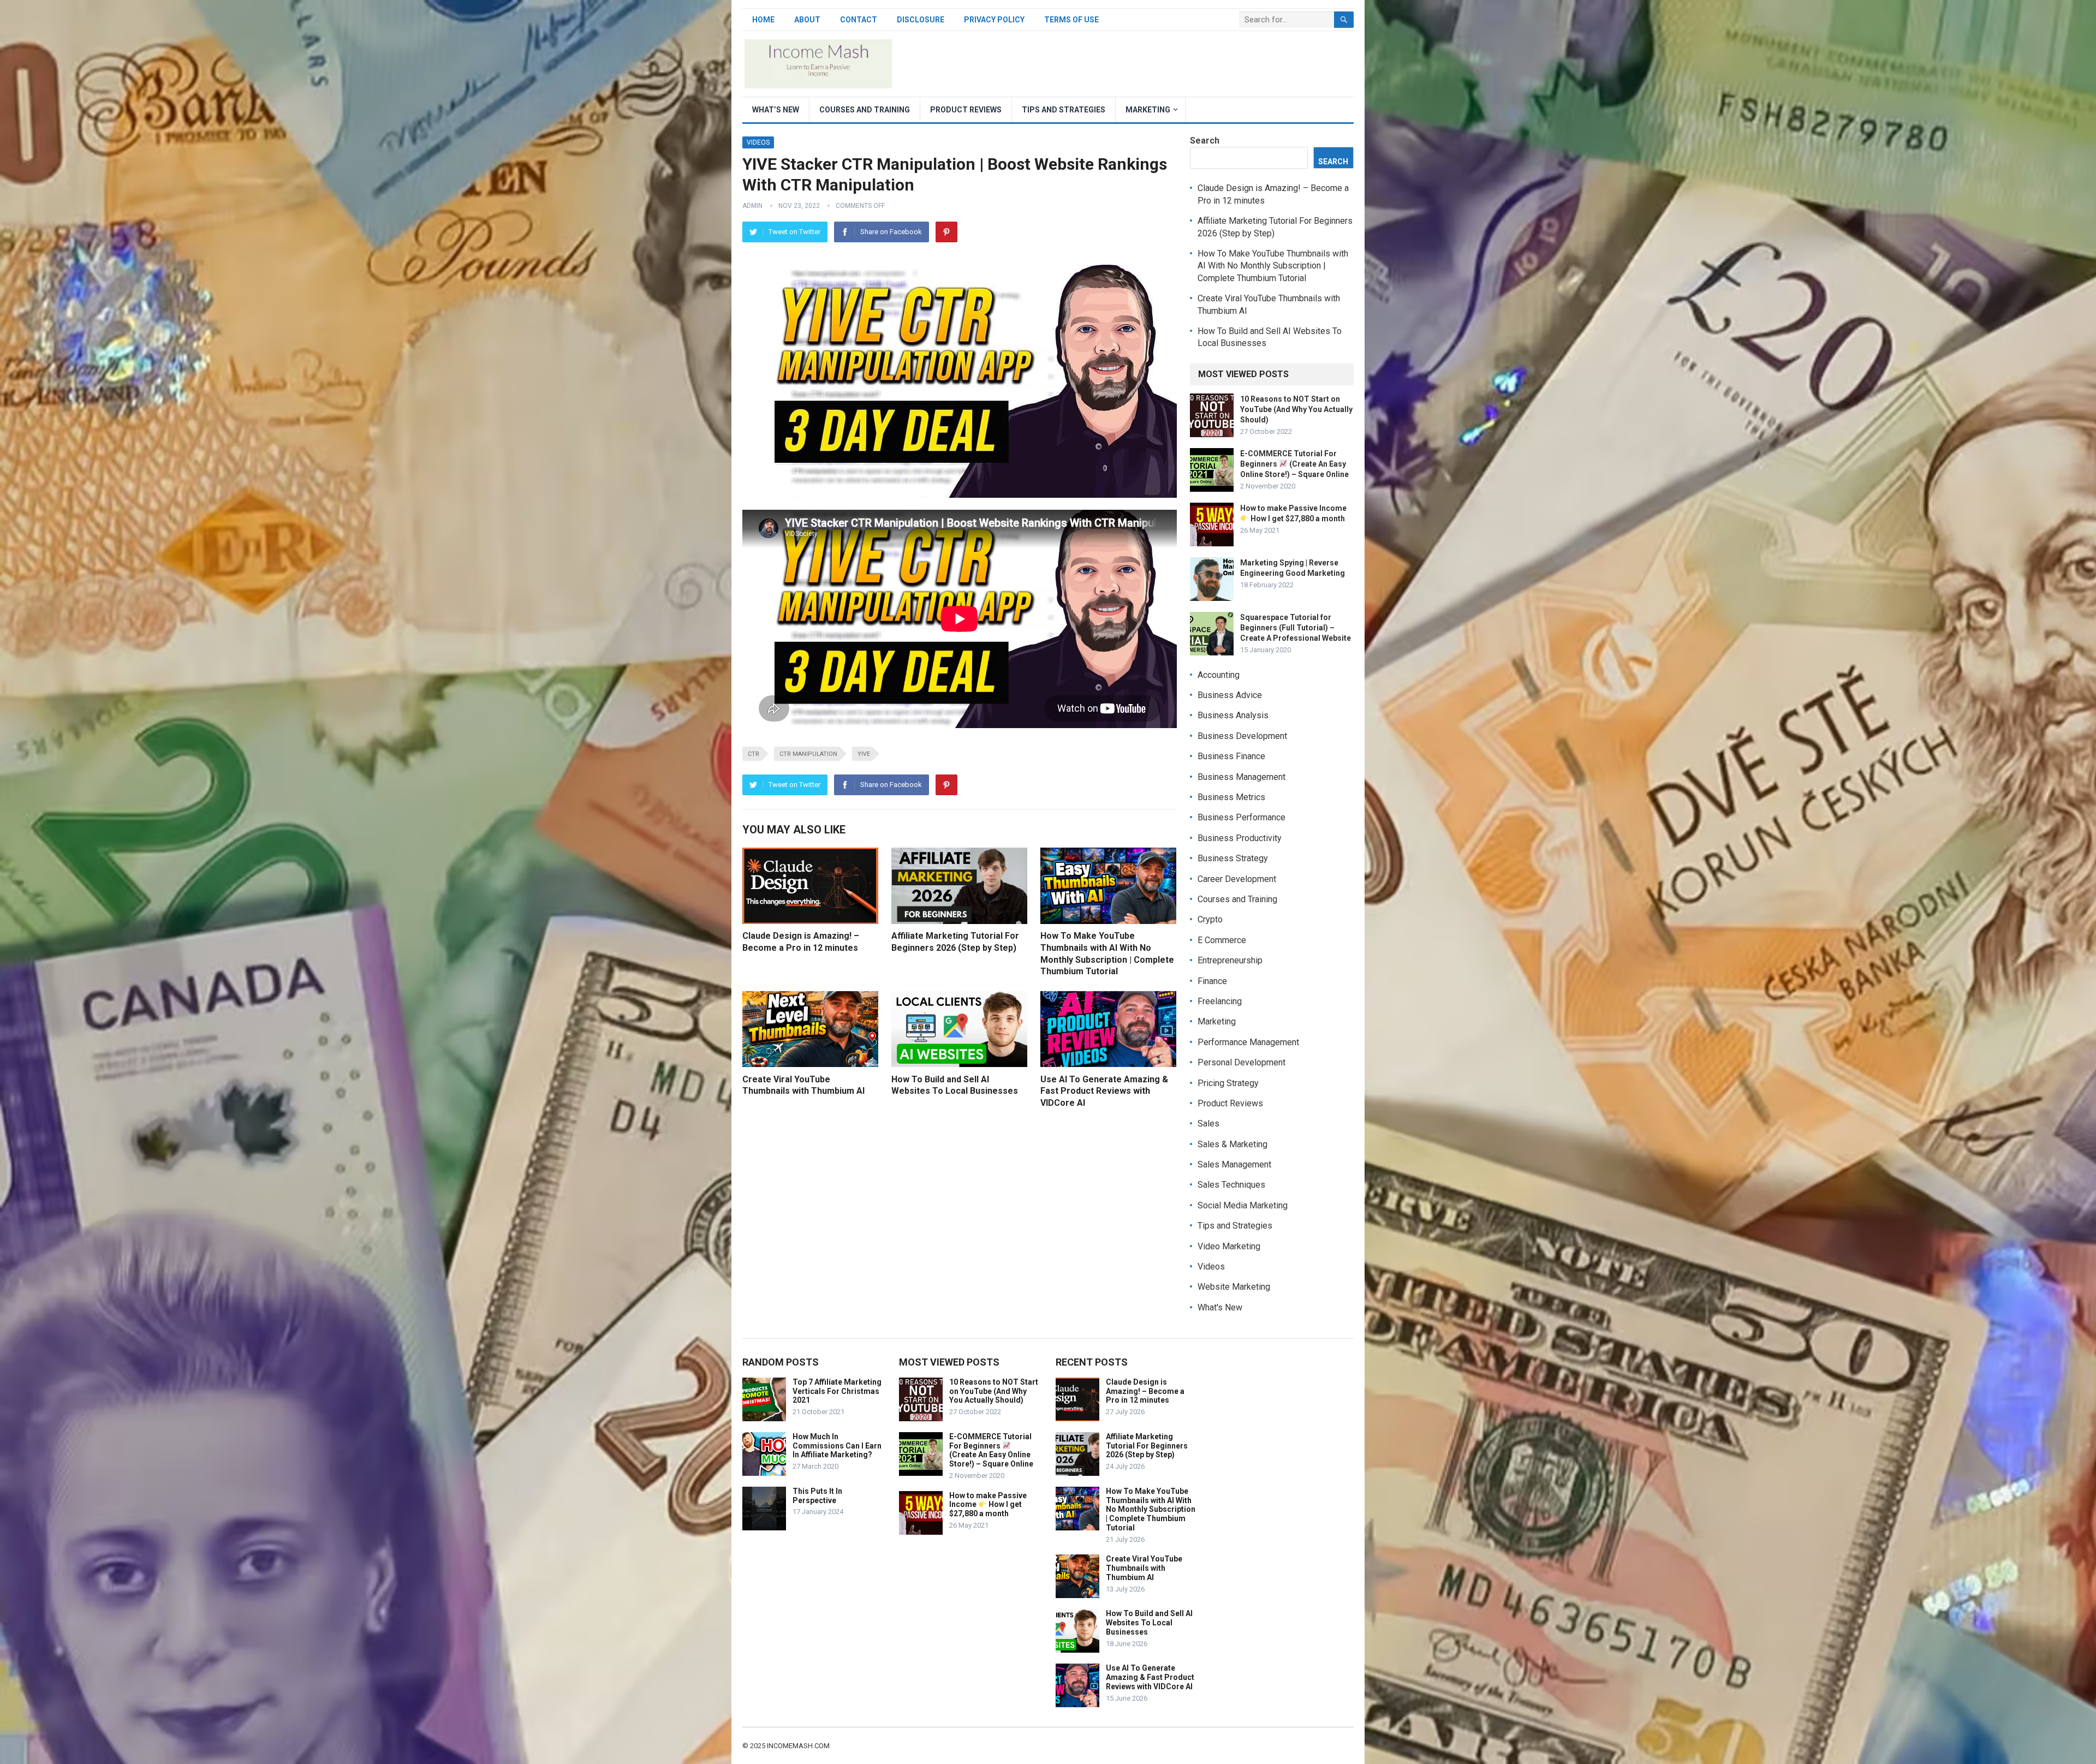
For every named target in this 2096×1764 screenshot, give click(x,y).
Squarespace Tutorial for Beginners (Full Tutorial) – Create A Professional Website (1296, 628)
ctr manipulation (808, 754)
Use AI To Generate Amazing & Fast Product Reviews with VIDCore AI (1104, 1091)
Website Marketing (1234, 1287)
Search (1205, 141)
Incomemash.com (798, 1746)
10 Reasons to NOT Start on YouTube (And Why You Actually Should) (1296, 409)
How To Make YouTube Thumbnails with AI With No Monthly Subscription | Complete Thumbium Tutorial (1273, 266)
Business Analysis (1233, 715)
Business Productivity (1240, 838)
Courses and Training (865, 110)
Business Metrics (1231, 797)
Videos (758, 142)
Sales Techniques (1231, 1185)
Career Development (1237, 879)
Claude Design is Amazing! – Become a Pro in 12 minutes (1145, 1391)
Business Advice (1230, 695)
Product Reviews (966, 110)
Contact (859, 20)
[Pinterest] (946, 232)
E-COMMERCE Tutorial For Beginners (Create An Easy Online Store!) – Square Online (1294, 464)
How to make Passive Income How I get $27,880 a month (988, 1505)
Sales (1208, 1124)
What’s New (776, 110)
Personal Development (1241, 1062)
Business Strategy (1233, 858)
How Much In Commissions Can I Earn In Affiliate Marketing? (837, 1446)
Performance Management (1248, 1042)
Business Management (1241, 777)
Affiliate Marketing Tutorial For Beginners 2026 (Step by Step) (1147, 1446)
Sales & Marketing (1232, 1144)
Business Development (1242, 736)
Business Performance (1241, 817)
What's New (1220, 1307)
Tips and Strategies (1064, 110)
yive (864, 754)
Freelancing (1220, 1001)
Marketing (1148, 110)
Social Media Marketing (1243, 1205)
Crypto (1210, 919)
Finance (1212, 981)
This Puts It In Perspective (817, 1496)
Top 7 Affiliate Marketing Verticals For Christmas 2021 (837, 1391)
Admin (752, 206)
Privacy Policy (994, 20)
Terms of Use (1071, 20)
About (807, 20)
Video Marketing (1229, 1246)
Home (763, 20)
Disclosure (921, 20)
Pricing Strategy (1228, 1083)
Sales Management (1234, 1164)
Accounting (1219, 675)
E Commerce (1222, 940)
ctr (754, 754)
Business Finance (1231, 756)
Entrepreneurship (1230, 960)
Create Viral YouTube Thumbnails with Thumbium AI (1144, 1568)
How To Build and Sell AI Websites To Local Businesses (1149, 1623)
